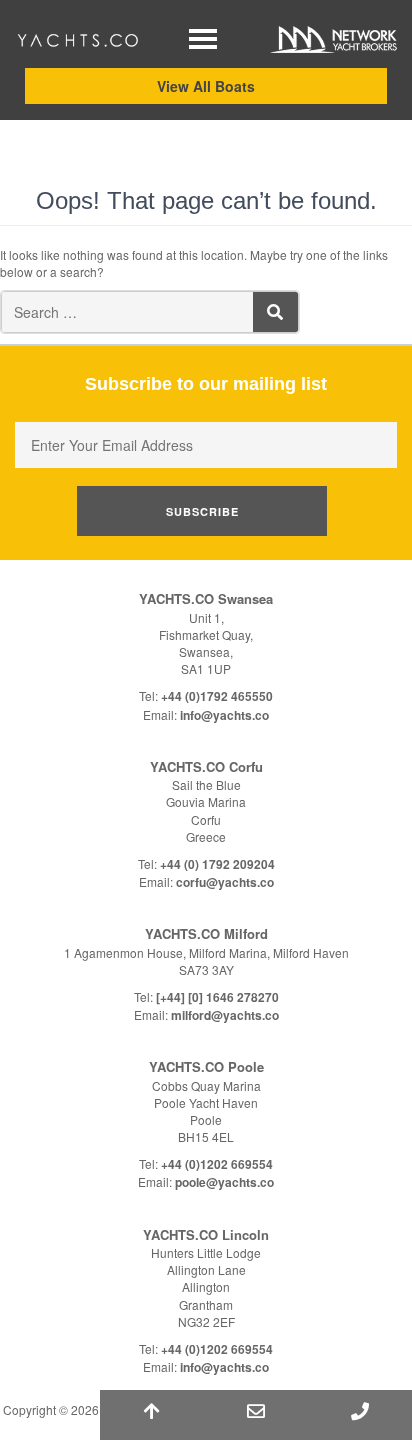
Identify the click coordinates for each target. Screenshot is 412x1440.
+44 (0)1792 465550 (217, 696)
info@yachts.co (224, 715)
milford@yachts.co (225, 1015)
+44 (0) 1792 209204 (217, 864)
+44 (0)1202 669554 (217, 1164)
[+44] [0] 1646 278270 (217, 997)
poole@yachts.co (224, 1182)
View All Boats (206, 86)
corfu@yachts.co (225, 882)
